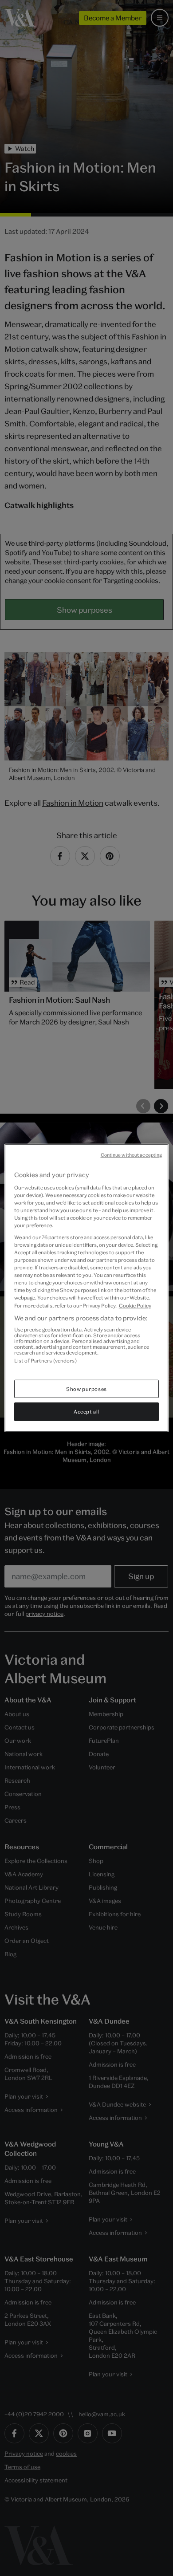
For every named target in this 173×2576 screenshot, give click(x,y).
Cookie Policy (135, 1305)
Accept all (86, 1412)
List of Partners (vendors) (45, 1361)
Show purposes (86, 1388)
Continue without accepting (132, 1155)
